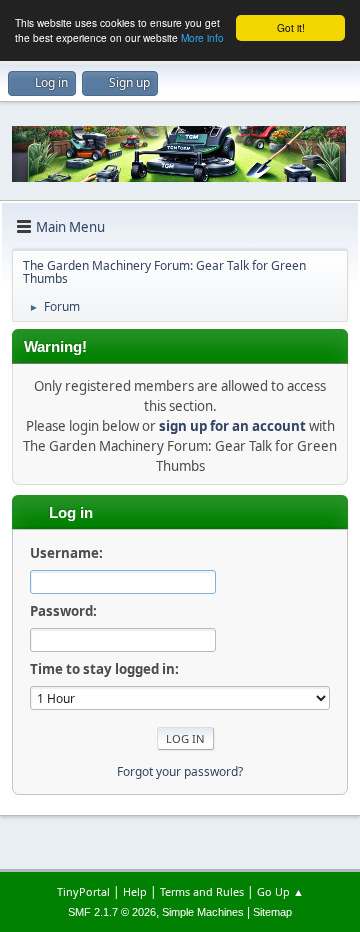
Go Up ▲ (280, 891)
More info (202, 37)
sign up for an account (232, 426)
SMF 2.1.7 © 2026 (112, 912)
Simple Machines (203, 912)
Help (135, 891)
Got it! (291, 27)
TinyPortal (83, 891)
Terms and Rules (202, 891)
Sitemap (272, 912)
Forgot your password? (180, 771)
